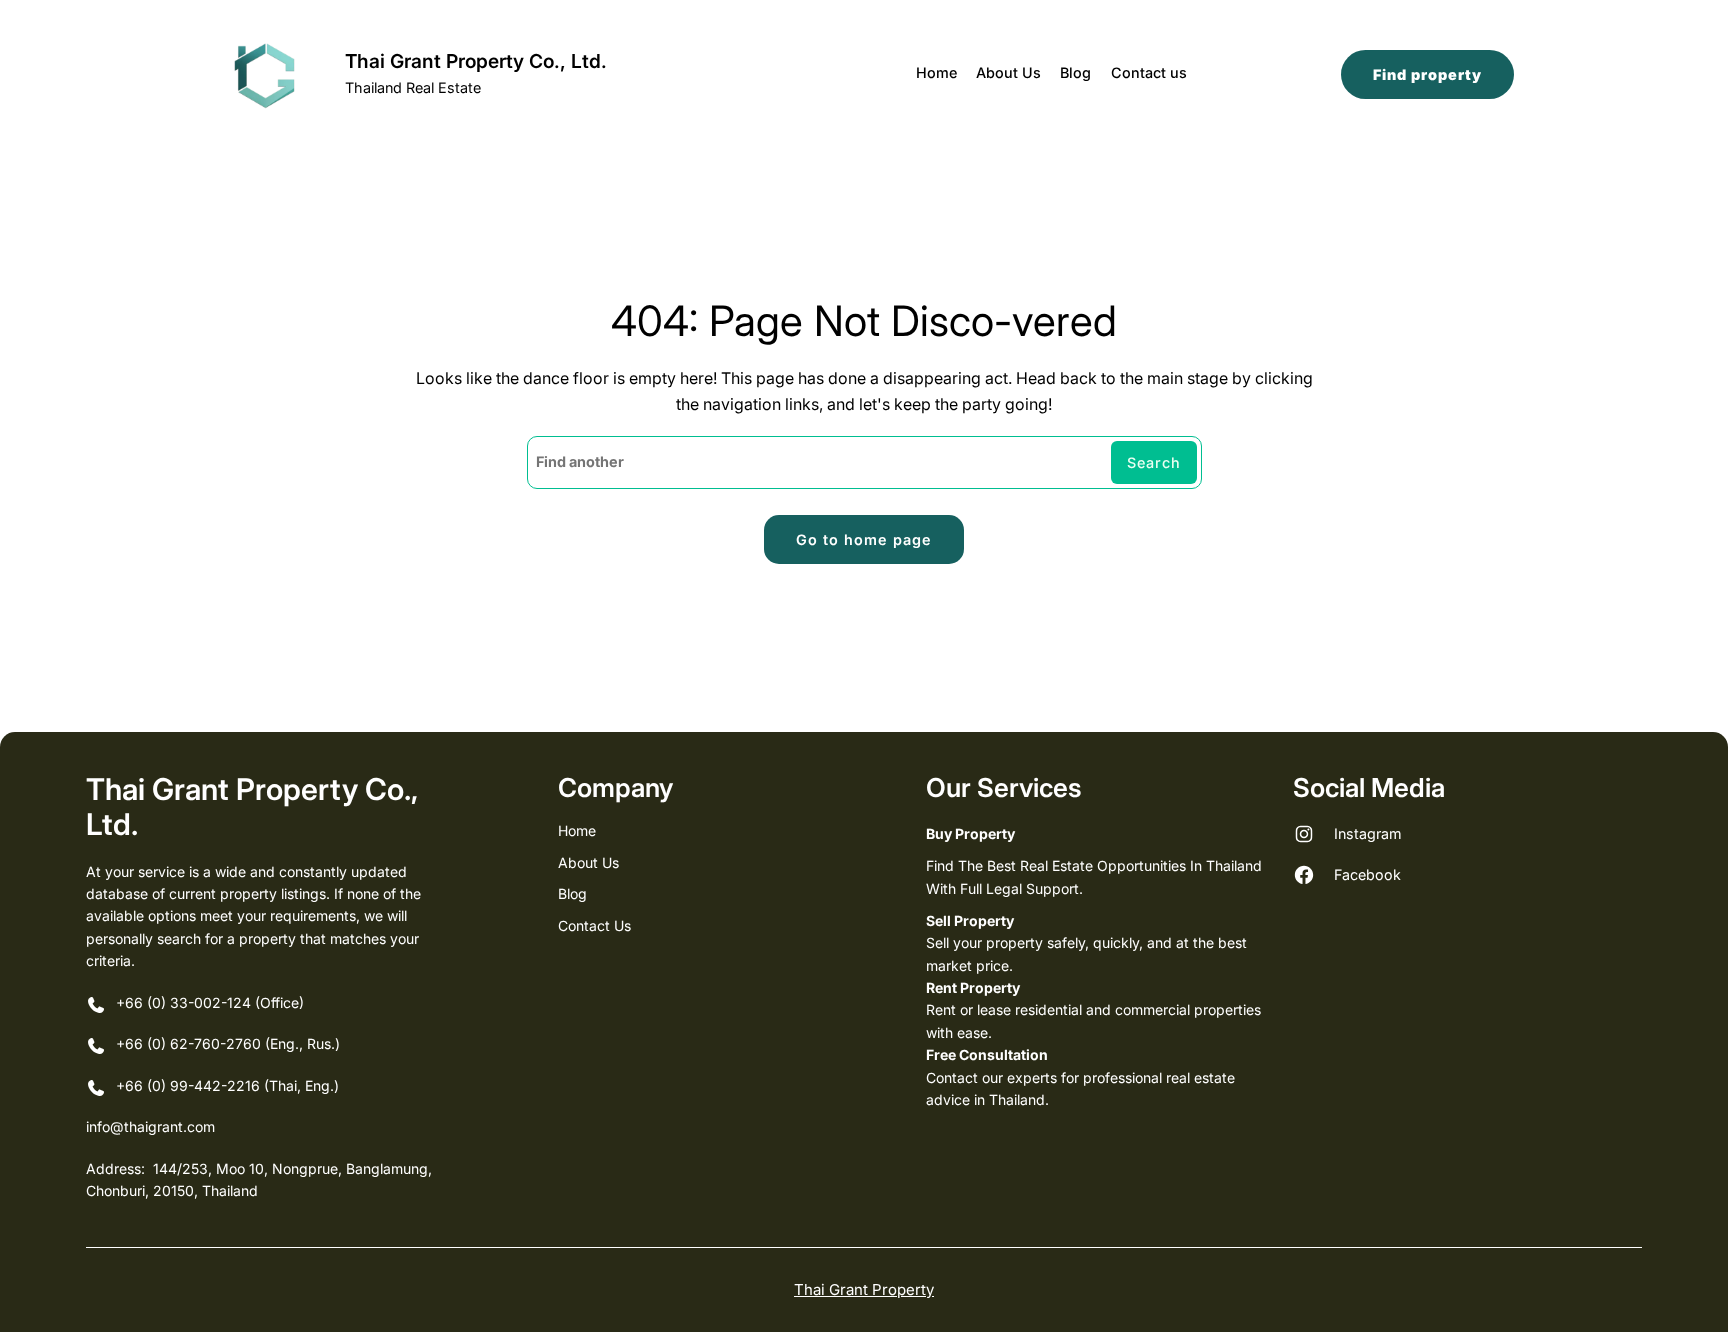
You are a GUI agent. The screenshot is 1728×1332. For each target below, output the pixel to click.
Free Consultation (987, 1054)
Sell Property (970, 920)
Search (1154, 462)
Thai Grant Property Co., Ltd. (476, 61)
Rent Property (973, 987)
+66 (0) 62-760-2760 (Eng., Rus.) (230, 1043)
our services (1004, 787)
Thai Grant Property (864, 1289)
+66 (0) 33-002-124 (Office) (210, 1002)
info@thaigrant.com (150, 1126)
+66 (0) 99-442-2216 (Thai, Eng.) (227, 1085)
